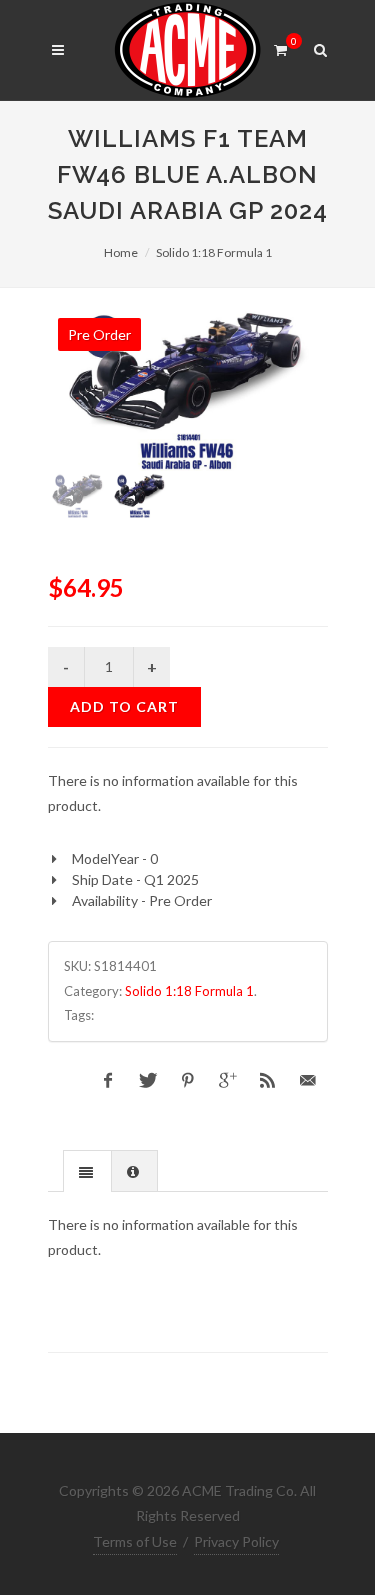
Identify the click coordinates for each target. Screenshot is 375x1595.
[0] (281, 47)
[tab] (87, 1170)
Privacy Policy (236, 1541)
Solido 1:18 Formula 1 (214, 252)
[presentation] (87, 1172)
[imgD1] (188, 389)
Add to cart (124, 706)
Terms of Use (135, 1541)
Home (121, 252)
